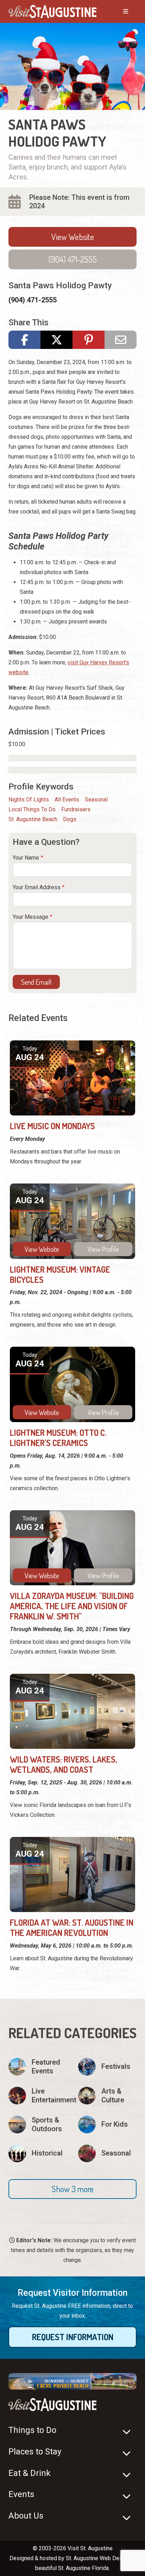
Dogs (70, 819)
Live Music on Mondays (52, 1126)
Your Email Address (37, 887)
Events (21, 2494)
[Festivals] (107, 2067)
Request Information (73, 2337)
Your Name (26, 858)
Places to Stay (35, 2452)
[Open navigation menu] (119, 12)
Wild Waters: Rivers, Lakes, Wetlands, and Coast (64, 1764)
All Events (67, 800)
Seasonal (96, 800)
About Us (26, 2516)
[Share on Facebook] (24, 340)
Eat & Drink (30, 2473)
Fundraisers (76, 809)
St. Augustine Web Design (98, 2558)
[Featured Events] (38, 2067)
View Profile (103, 1249)
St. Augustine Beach (33, 819)
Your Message (30, 917)
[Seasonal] (107, 2153)
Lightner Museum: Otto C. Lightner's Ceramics (58, 1438)
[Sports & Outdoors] (38, 2125)
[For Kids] (107, 2125)
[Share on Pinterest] (89, 340)
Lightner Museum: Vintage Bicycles (60, 1274)
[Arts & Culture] (107, 2096)
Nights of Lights (29, 800)
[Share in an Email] (121, 340)
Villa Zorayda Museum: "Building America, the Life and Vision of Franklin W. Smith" (72, 1606)
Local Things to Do (32, 809)
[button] (72, 2189)
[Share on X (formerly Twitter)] (56, 340)
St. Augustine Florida (83, 2568)
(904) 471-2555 (73, 259)
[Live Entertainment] (38, 2096)
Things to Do (32, 2430)
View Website (73, 237)
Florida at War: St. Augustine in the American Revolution (72, 1928)
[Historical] (38, 2153)
